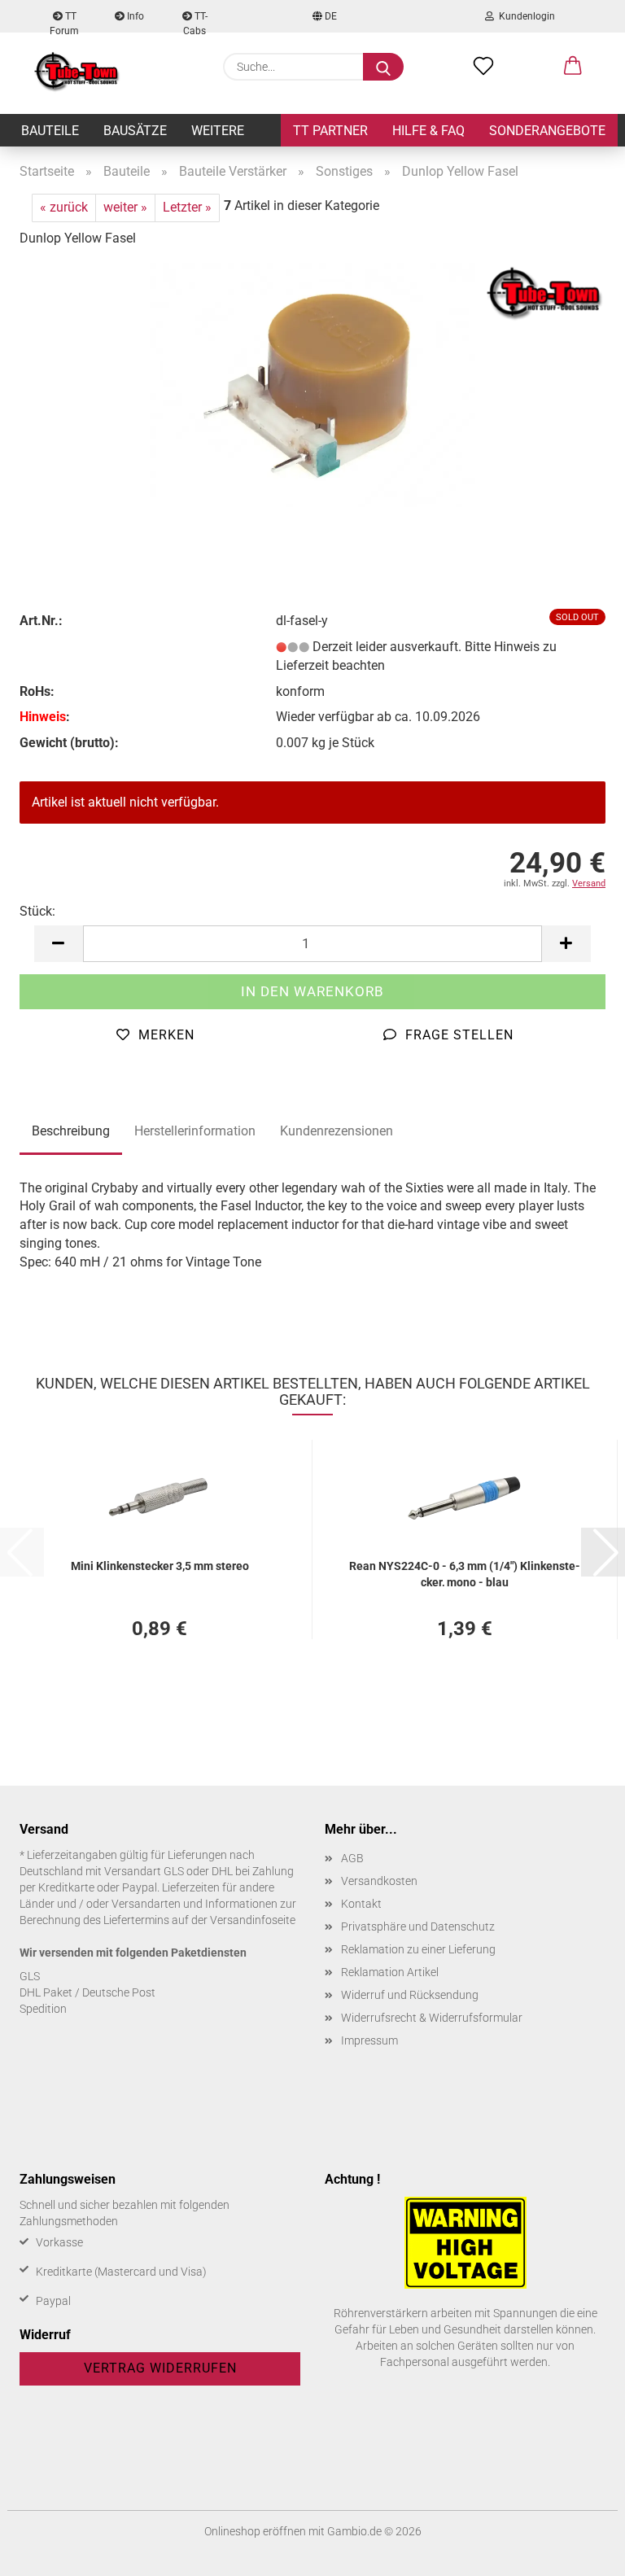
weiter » (125, 207)
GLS (30, 1976)
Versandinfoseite (253, 1920)
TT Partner (330, 131)
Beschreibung (71, 1131)
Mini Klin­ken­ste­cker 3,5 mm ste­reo (160, 1566)
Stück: (37, 911)
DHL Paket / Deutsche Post (87, 1992)
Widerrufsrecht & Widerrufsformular (432, 2018)
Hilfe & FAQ (428, 131)
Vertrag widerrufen (160, 2368)
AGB (352, 1858)
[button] (573, 67)
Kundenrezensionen (337, 1131)
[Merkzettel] (483, 67)
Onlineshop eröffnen (255, 2531)
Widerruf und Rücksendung (410, 1995)
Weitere (218, 131)
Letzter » (187, 207)
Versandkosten (379, 1881)
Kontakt (361, 1904)
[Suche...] (383, 67)
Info (134, 16)
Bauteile (50, 131)
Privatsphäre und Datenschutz (418, 1927)
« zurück (64, 207)
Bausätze (135, 131)
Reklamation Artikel (390, 1972)
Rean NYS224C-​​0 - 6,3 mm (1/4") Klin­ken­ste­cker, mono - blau (465, 1573)
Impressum (369, 2040)
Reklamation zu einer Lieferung (418, 1949)
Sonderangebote (547, 131)
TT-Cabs (195, 22)
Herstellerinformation (195, 1131)
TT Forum (64, 22)
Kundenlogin (524, 16)
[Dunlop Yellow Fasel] (312, 384)
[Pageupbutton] (580, 2552)
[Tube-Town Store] (77, 73)
